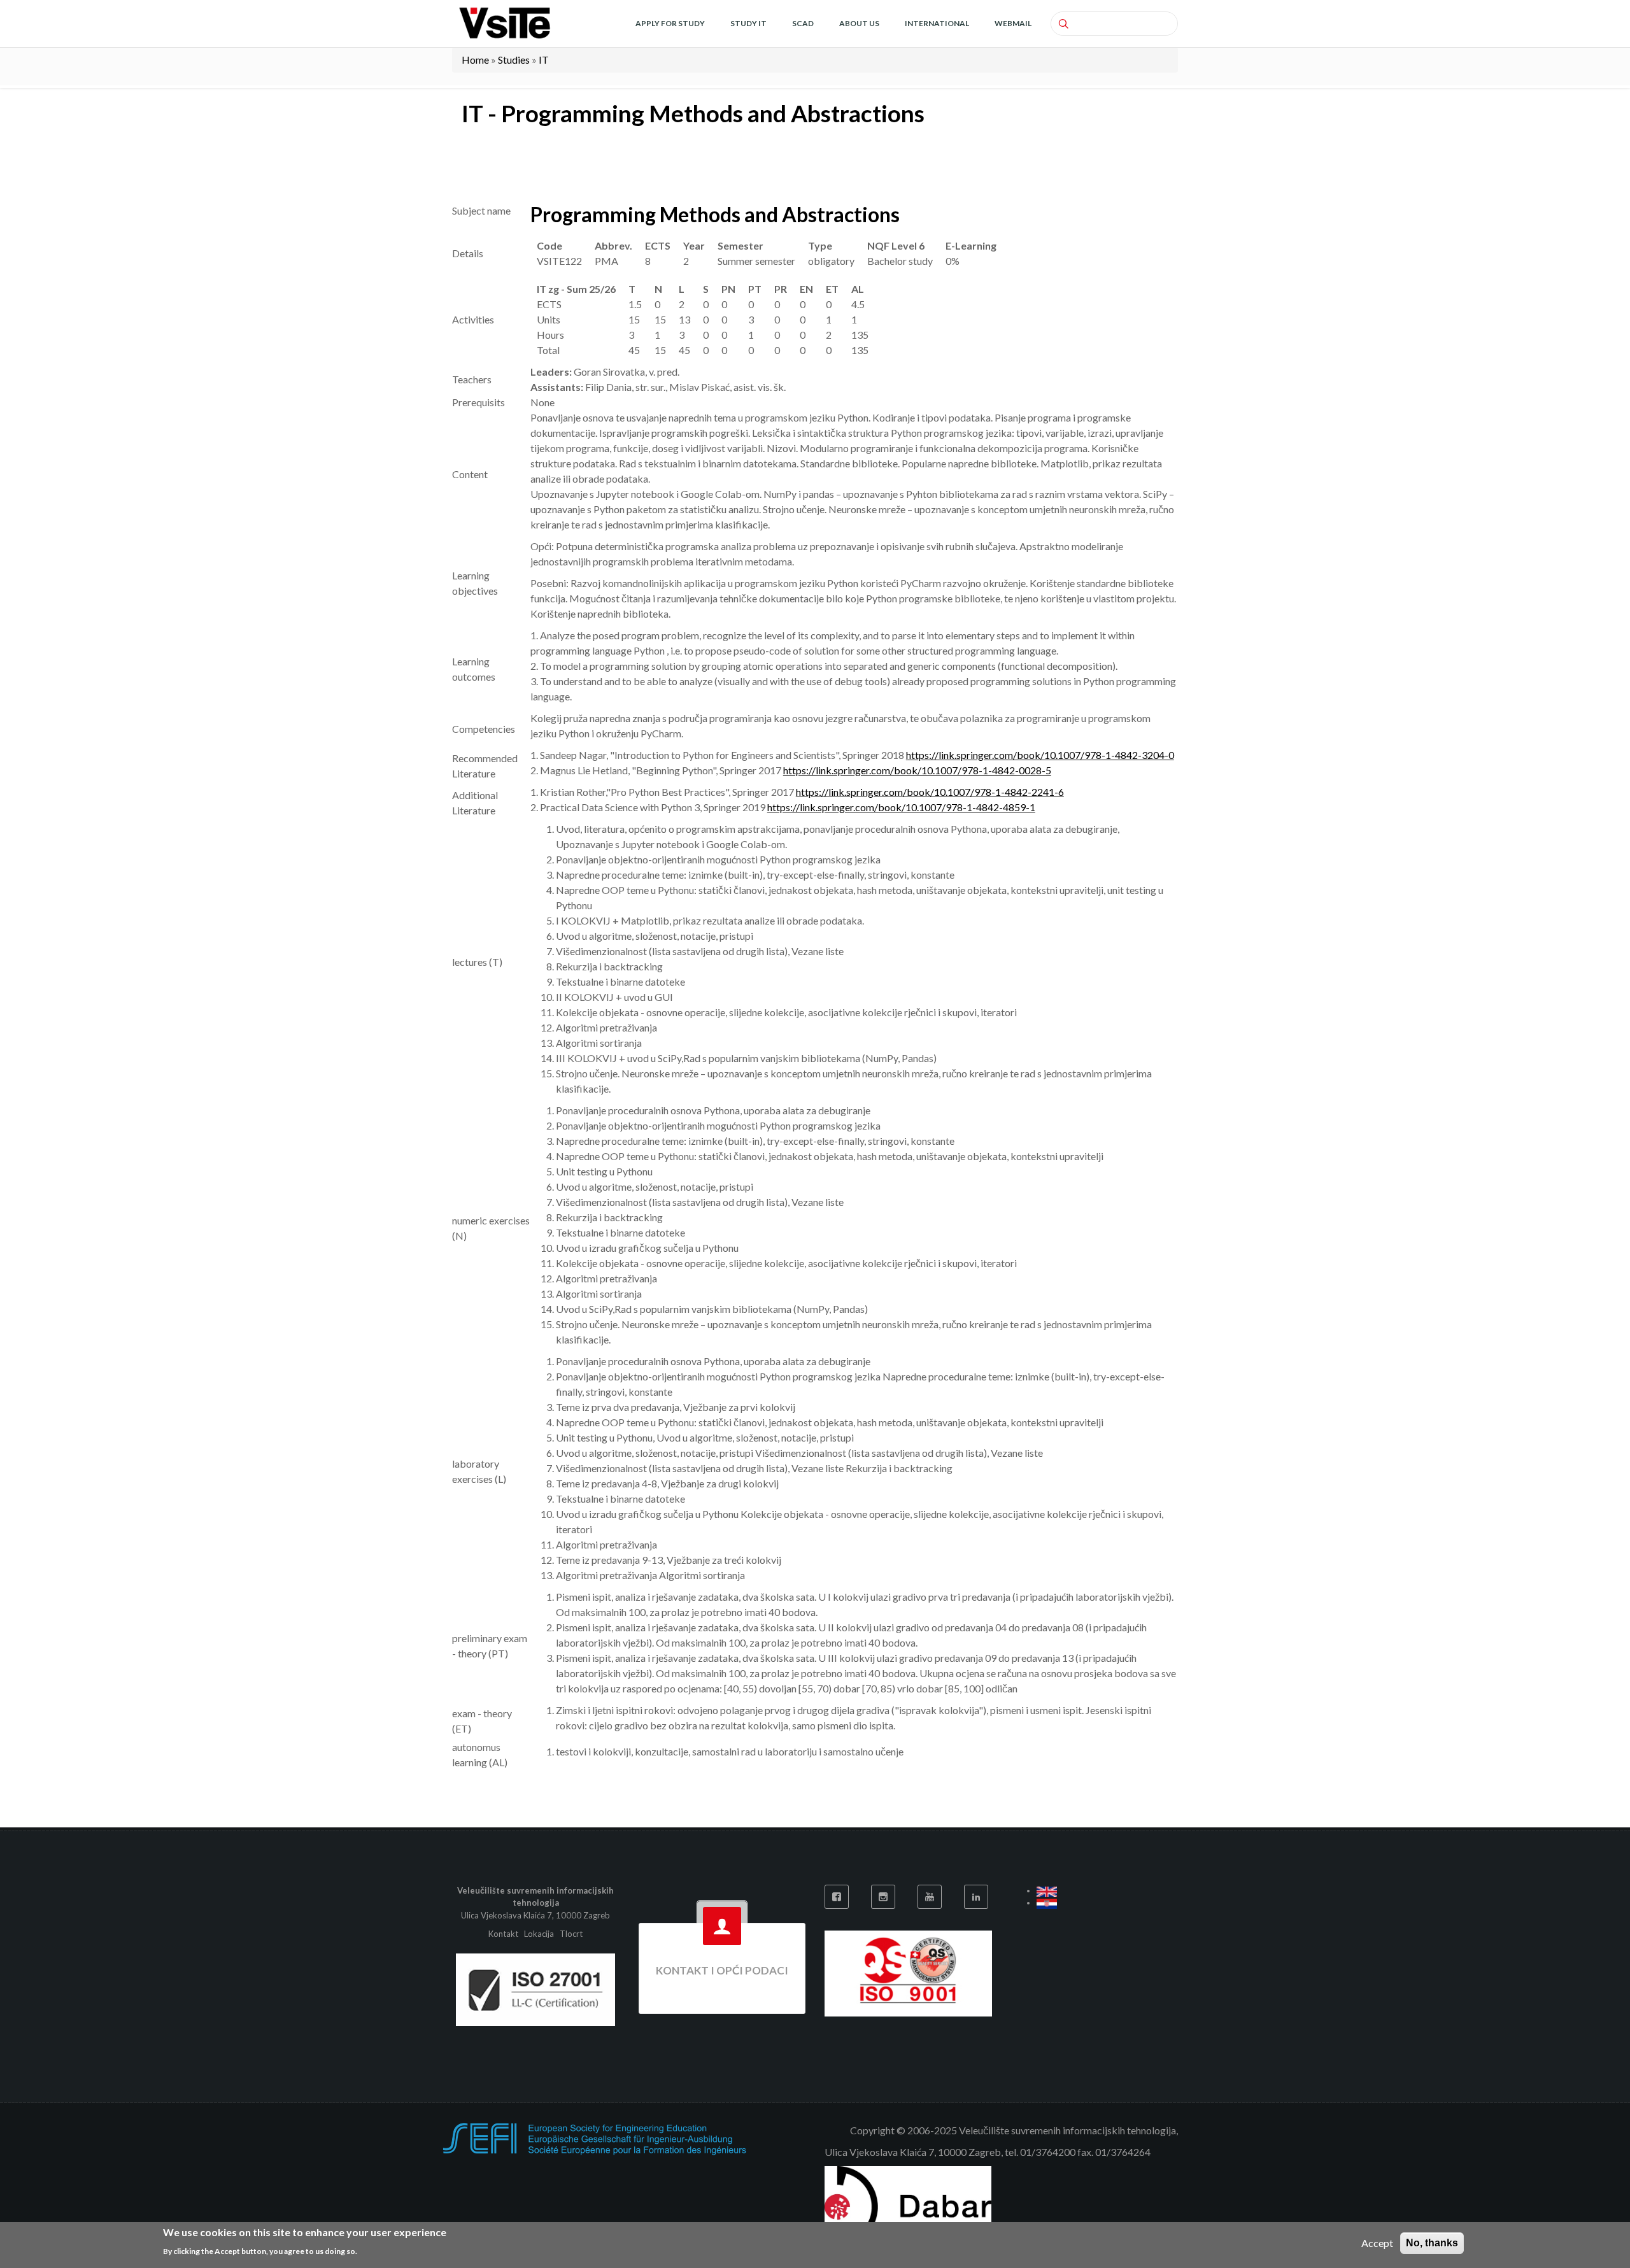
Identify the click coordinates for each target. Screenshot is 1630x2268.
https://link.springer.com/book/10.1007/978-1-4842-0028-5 (917, 770)
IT (544, 60)
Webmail (1013, 23)
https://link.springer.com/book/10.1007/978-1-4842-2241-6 (930, 792)
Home (475, 60)
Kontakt (504, 1934)
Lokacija (539, 1934)
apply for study (670, 23)
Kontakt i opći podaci (722, 1970)
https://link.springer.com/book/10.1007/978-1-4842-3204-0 (1040, 755)
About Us (859, 23)
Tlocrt (571, 1934)
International (937, 23)
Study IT (748, 23)
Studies (514, 60)
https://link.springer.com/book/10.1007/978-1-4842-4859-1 (901, 807)
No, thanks (1432, 2243)
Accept (1377, 2243)
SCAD (803, 23)
